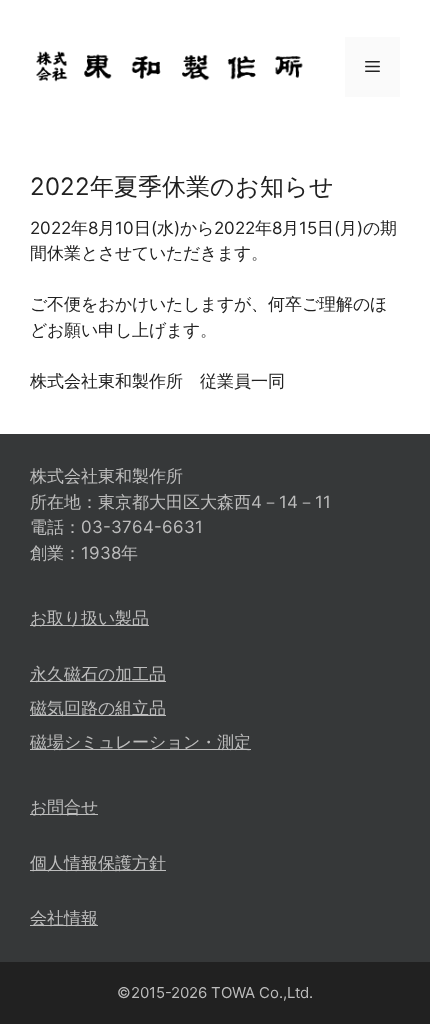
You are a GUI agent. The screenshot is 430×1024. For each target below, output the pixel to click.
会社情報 (64, 918)
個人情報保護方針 (98, 863)
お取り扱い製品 (89, 618)
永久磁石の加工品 (98, 674)
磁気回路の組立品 (98, 708)
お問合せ (64, 807)
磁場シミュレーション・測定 (140, 742)
